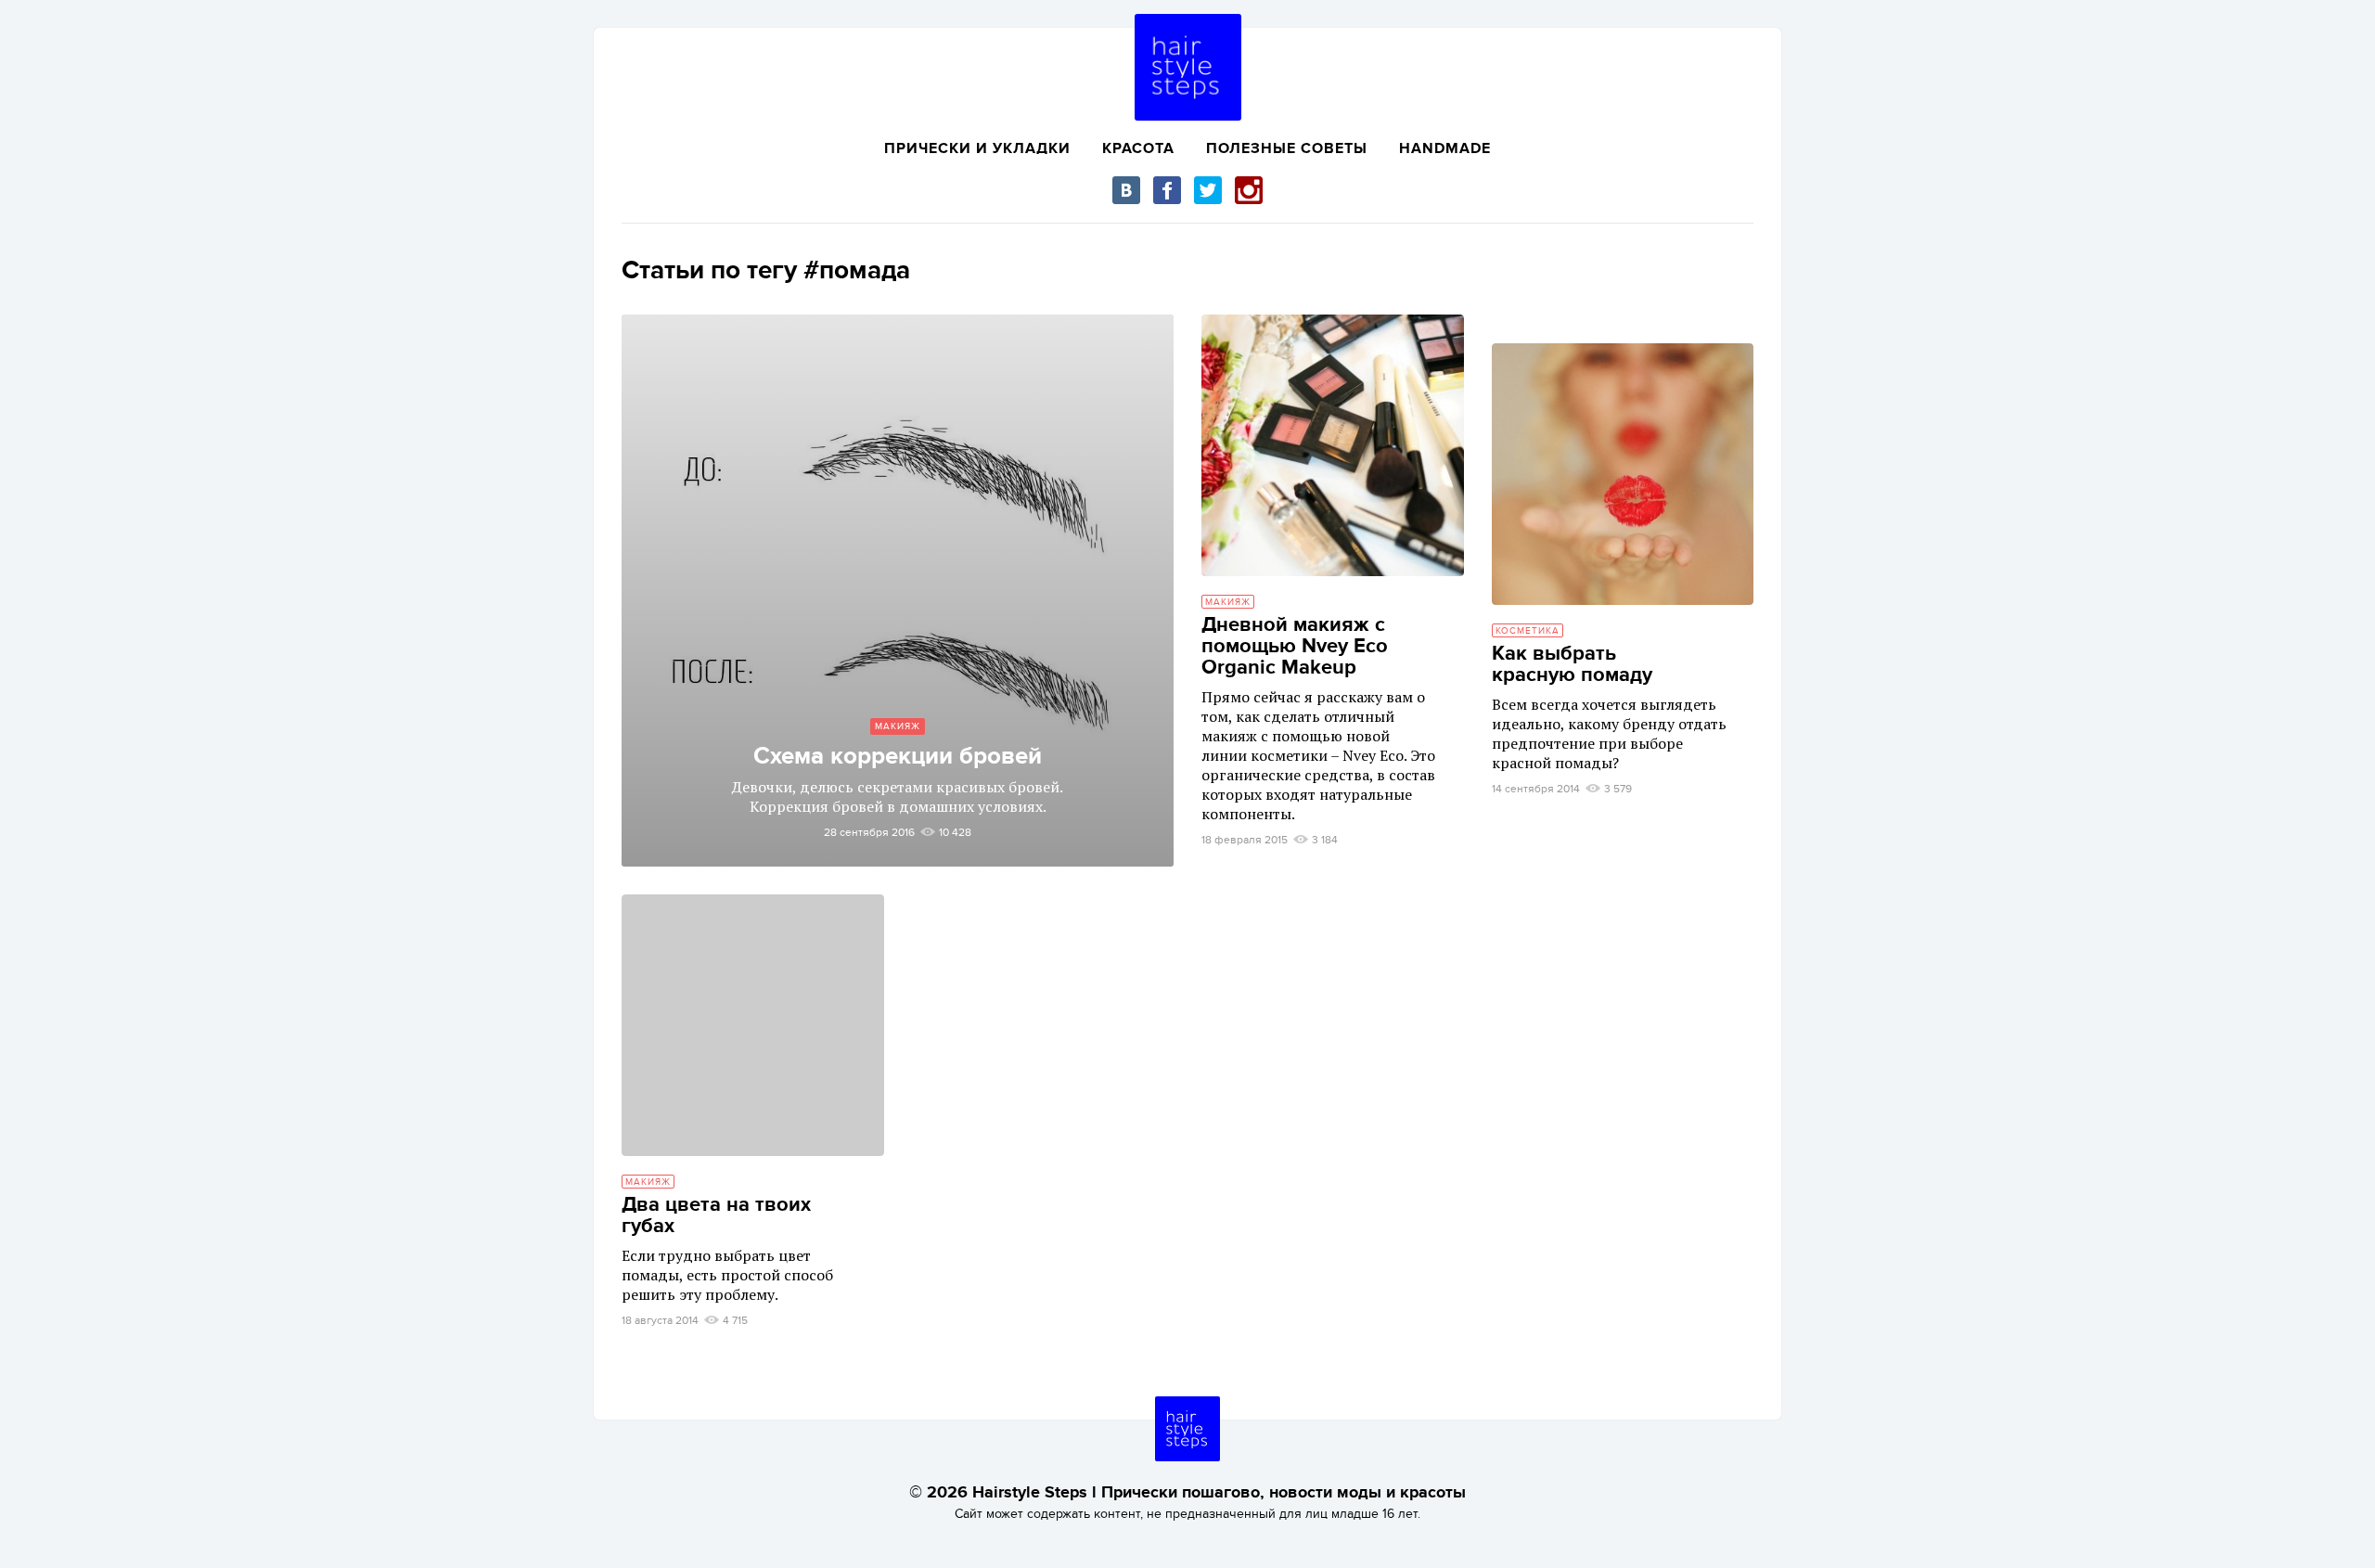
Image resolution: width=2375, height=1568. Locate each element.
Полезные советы (1287, 148)
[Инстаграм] (1249, 190)
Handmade (1445, 148)
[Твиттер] (1208, 190)
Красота (1138, 148)
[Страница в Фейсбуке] (1167, 190)
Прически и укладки (977, 148)
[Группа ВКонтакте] (1126, 190)
